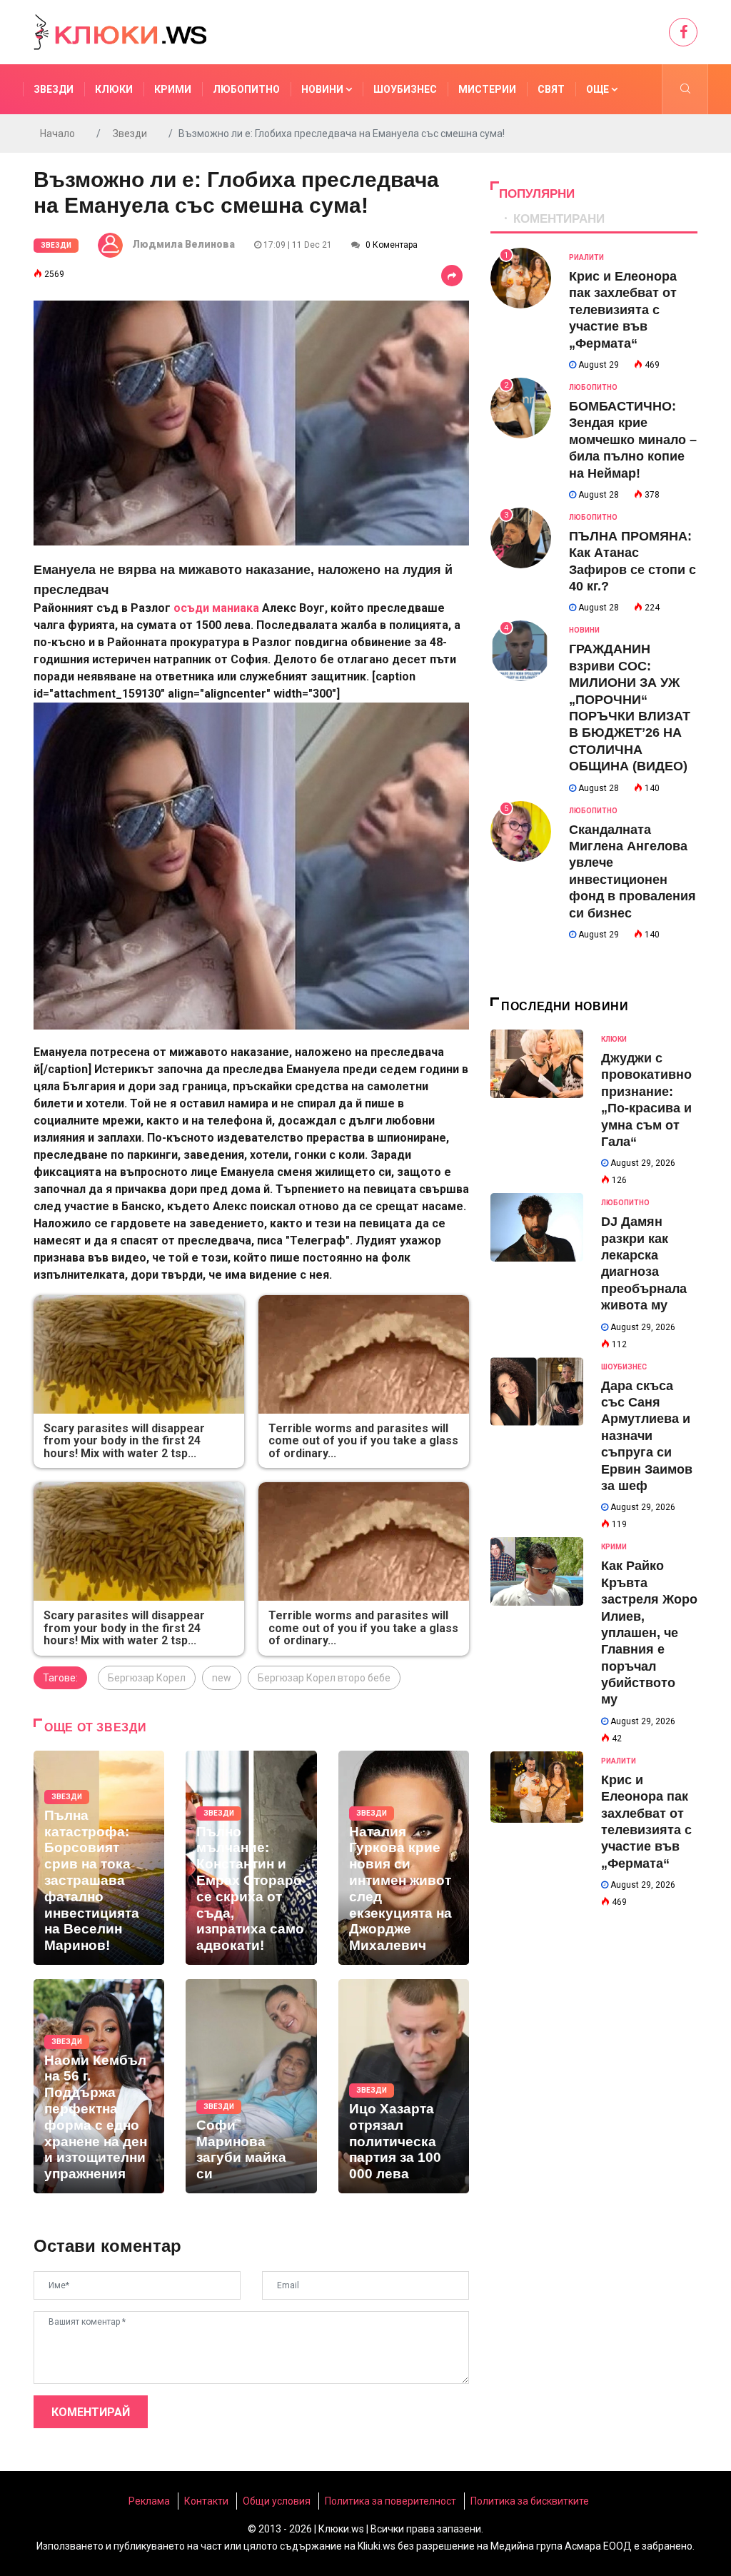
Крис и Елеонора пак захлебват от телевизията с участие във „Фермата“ (623, 310)
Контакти (206, 2501)
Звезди (54, 89)
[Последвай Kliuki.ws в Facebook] (683, 32)
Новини (323, 89)
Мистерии (487, 89)
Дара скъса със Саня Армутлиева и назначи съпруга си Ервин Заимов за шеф (647, 1436)
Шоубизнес (405, 89)
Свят (551, 89)
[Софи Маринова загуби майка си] (251, 2086)
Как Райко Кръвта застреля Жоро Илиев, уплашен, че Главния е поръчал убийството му (649, 1632)
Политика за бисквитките (530, 2501)
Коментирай (91, 2412)
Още (599, 89)
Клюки (114, 89)
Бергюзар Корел (147, 1678)
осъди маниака (216, 608)
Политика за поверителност (390, 2501)
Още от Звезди (95, 1727)
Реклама (149, 2501)
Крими (173, 89)
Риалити (586, 257)
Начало (57, 134)
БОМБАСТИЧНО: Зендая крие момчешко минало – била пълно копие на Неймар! (633, 440)
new (222, 1678)
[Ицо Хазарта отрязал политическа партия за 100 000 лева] (404, 2086)
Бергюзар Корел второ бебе (324, 1678)
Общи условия (277, 2501)
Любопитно (246, 89)
